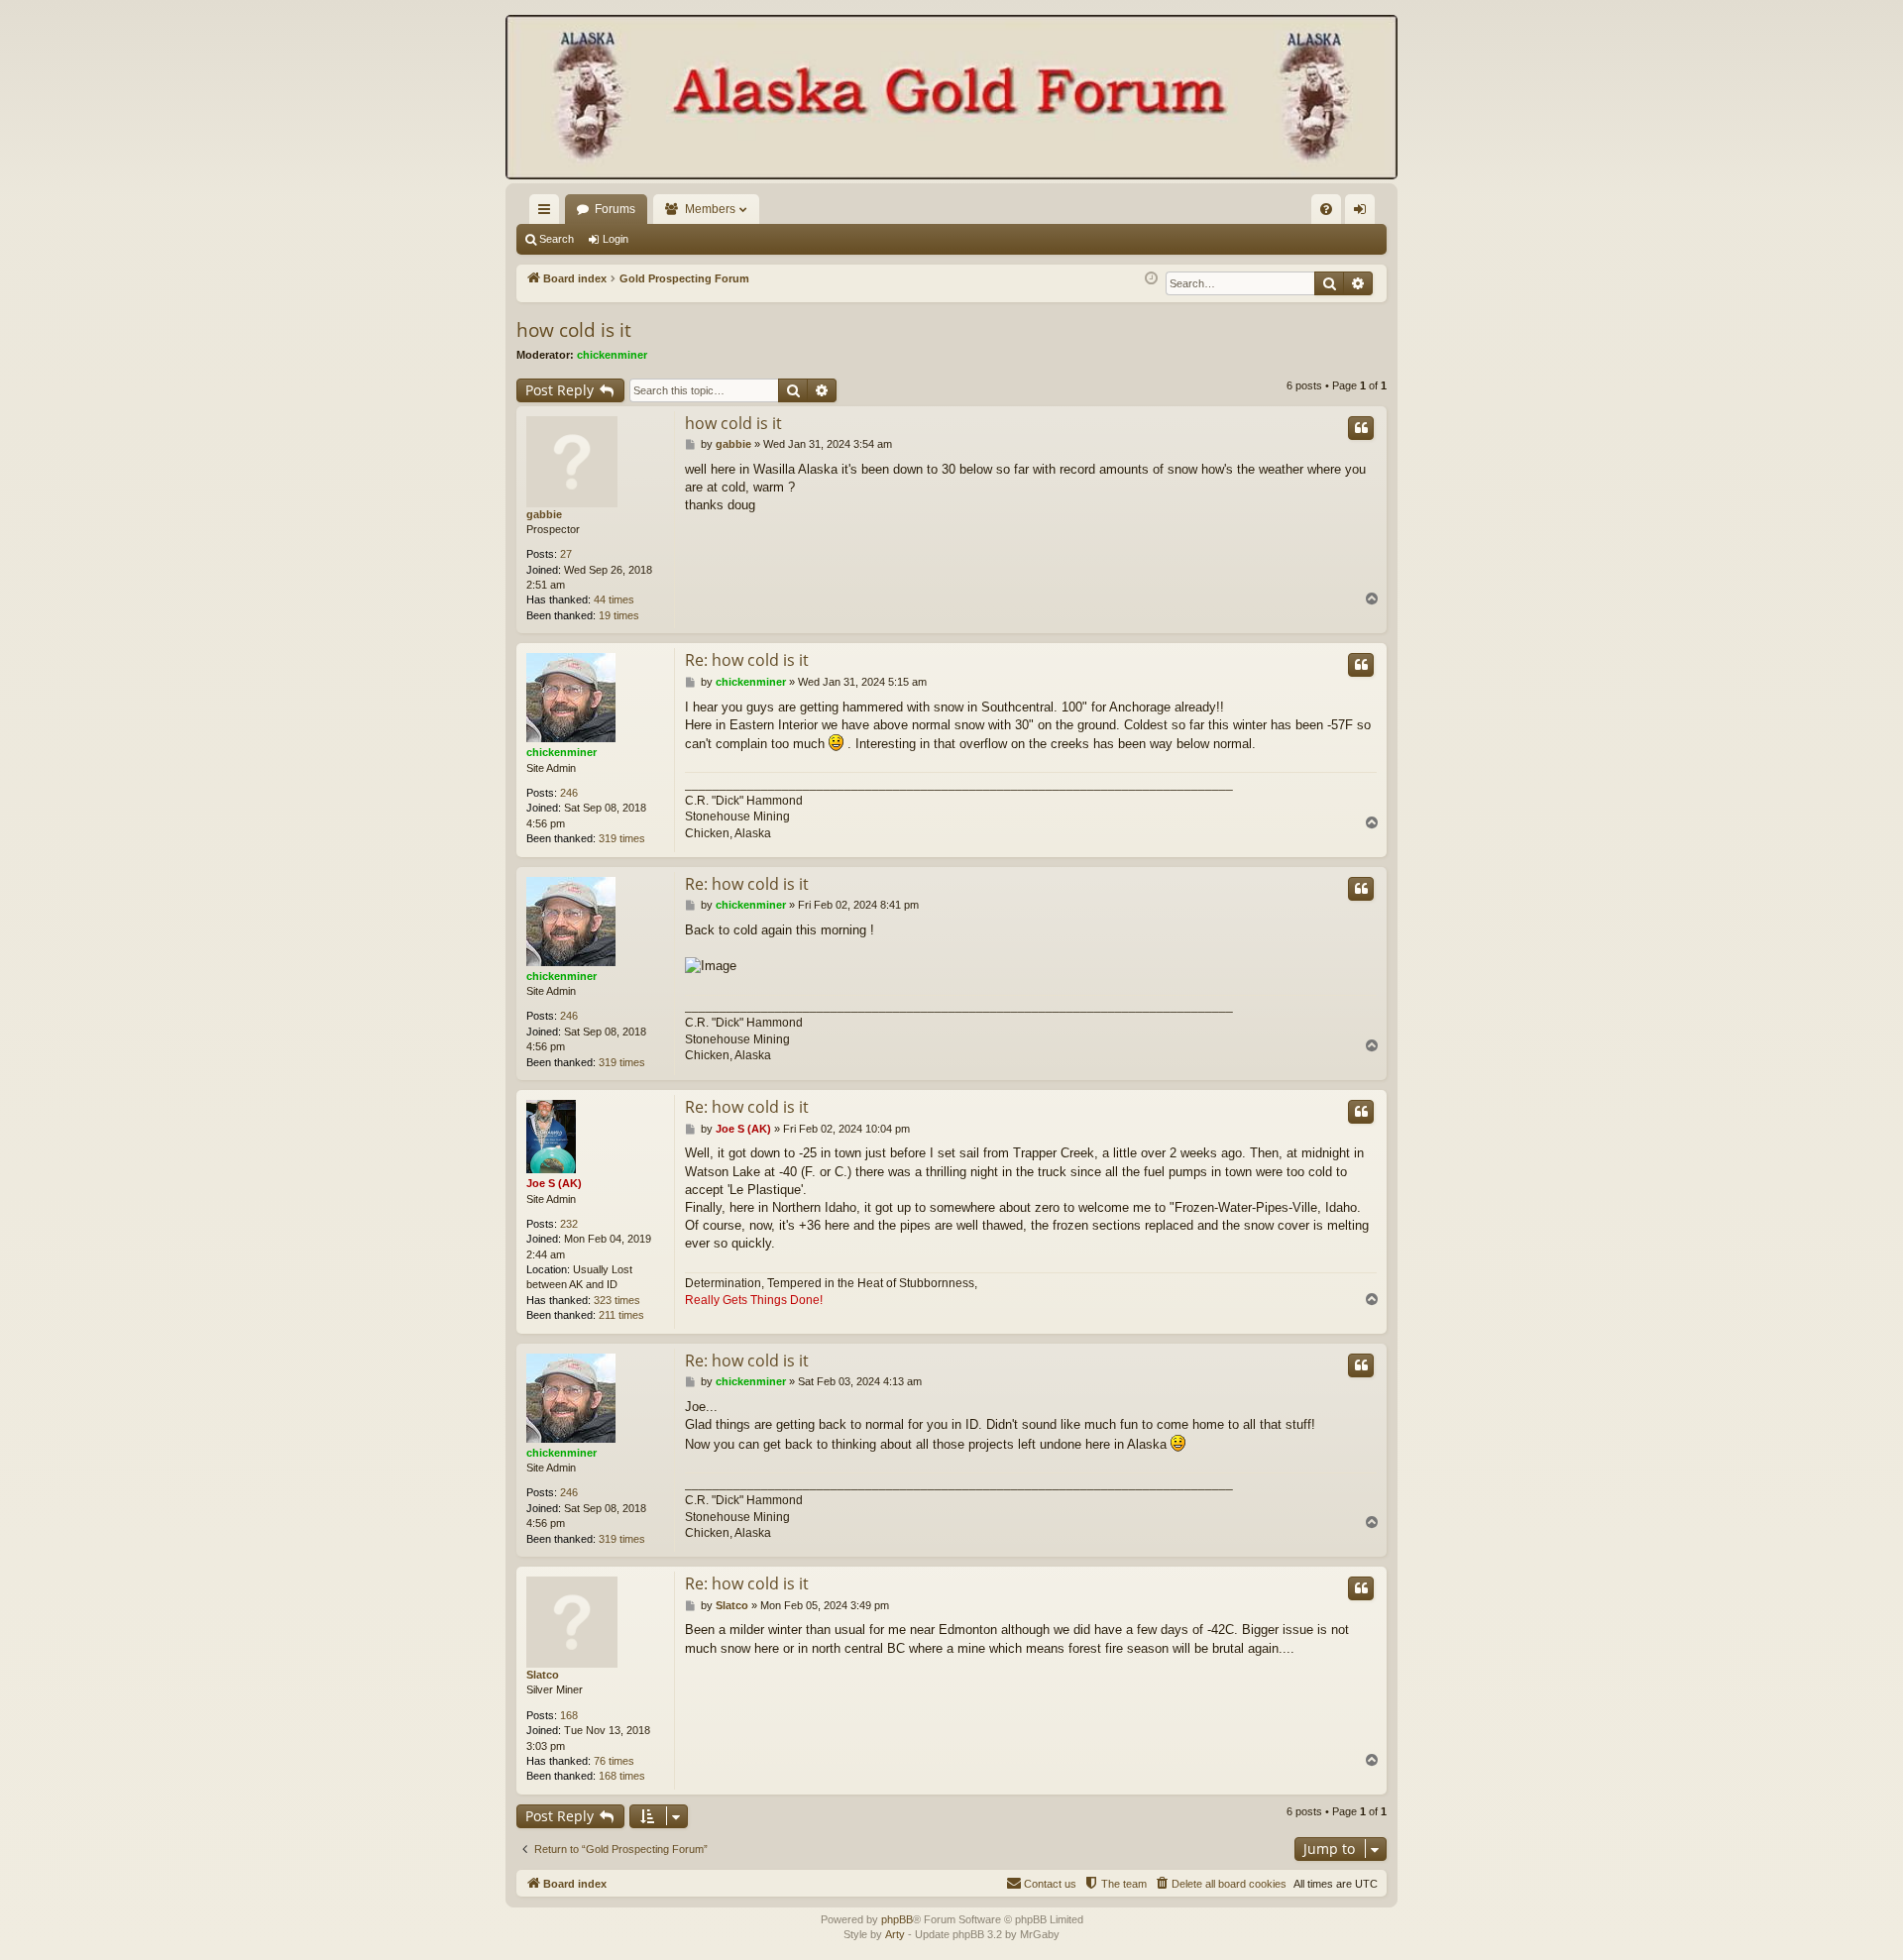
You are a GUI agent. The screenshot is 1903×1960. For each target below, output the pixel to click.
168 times (622, 1776)
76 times (614, 1761)
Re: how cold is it (747, 660)
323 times (617, 1300)
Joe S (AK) (554, 1183)
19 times (619, 615)
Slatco (543, 1675)
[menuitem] (1326, 209)
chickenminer (612, 355)
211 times (621, 1315)
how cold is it (574, 330)
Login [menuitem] (1364, 213)
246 (569, 793)
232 (569, 1224)
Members (710, 209)
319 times (622, 838)
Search (557, 239)
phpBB (897, 1919)
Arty (895, 1934)
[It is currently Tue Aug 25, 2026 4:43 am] (1151, 279)
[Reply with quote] (1361, 428)
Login (616, 239)
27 (566, 554)
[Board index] (951, 99)
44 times (614, 599)
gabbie (544, 514)
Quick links (548, 213)
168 (569, 1715)
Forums (615, 209)
